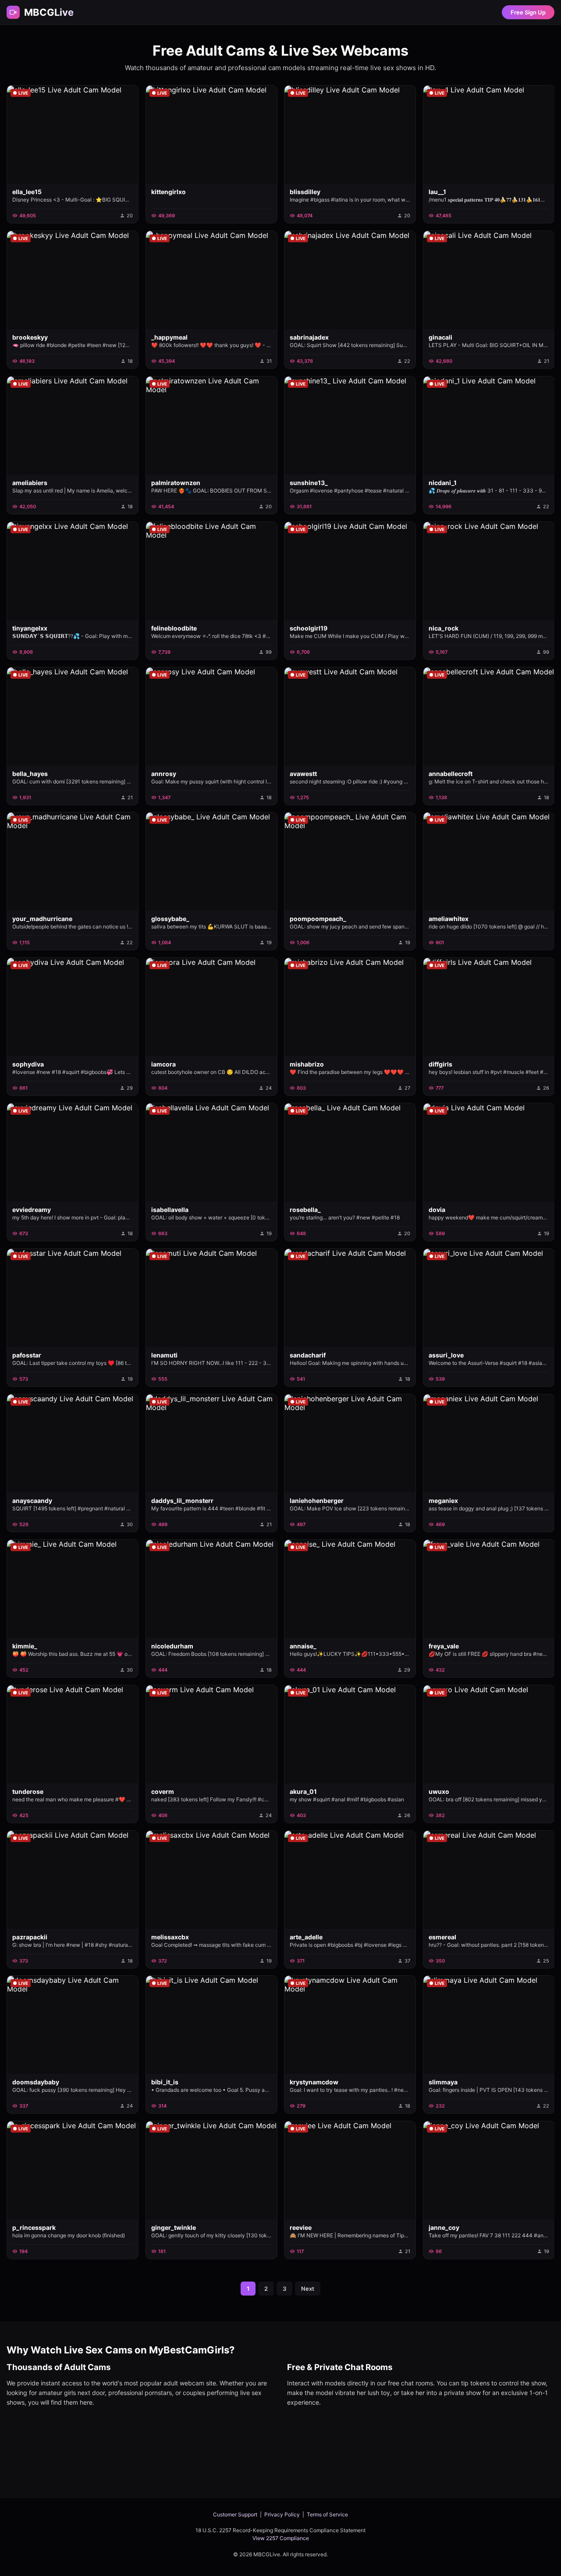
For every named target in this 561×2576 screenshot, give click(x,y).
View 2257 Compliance (281, 2538)
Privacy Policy (282, 2514)
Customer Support (235, 2514)
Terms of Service (327, 2514)
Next (308, 2289)
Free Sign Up (528, 12)
